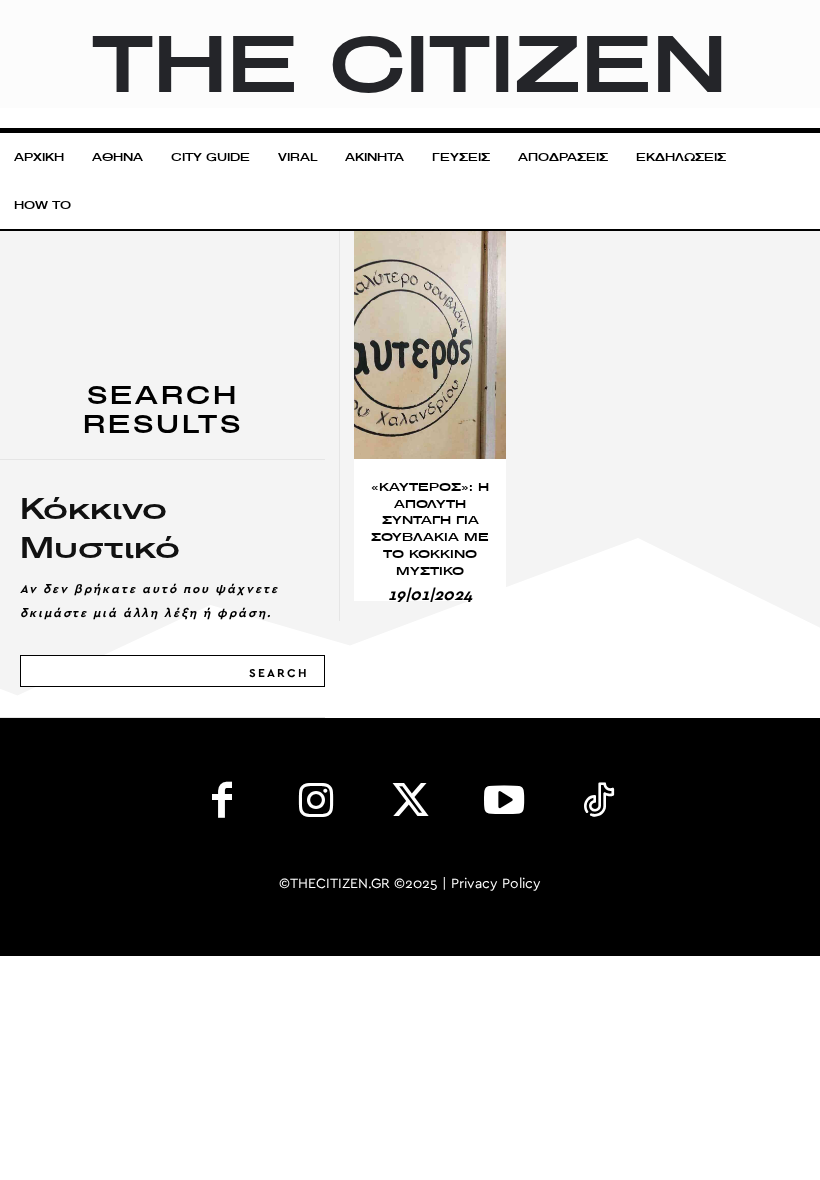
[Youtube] (504, 805)
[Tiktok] (598, 805)
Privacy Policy (496, 884)
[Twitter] (410, 805)
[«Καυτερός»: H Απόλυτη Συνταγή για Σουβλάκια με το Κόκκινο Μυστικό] (430, 345)
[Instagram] (316, 805)
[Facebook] (222, 805)
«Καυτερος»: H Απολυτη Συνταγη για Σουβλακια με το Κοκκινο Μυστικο (430, 528)
